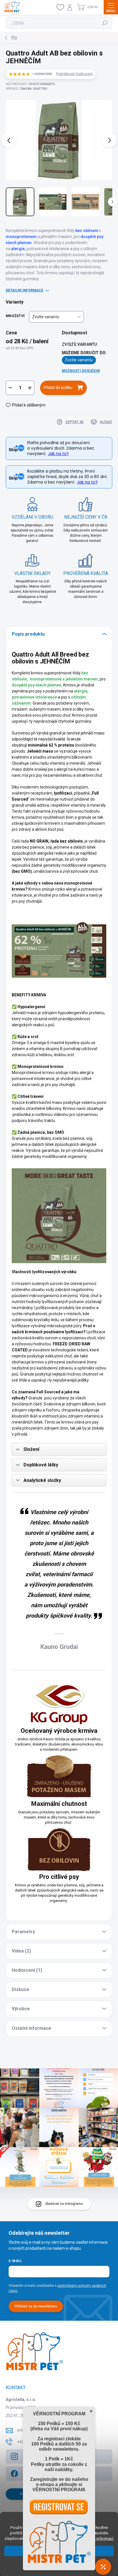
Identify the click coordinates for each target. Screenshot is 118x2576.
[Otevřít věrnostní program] (103, 2567)
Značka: (34, 89)
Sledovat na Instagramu (64, 2204)
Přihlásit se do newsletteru (36, 2306)
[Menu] (111, 7)
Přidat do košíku (58, 388)
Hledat (105, 23)
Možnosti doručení (81, 371)
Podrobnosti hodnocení (74, 74)
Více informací (100, 2538)
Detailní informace (24, 290)
